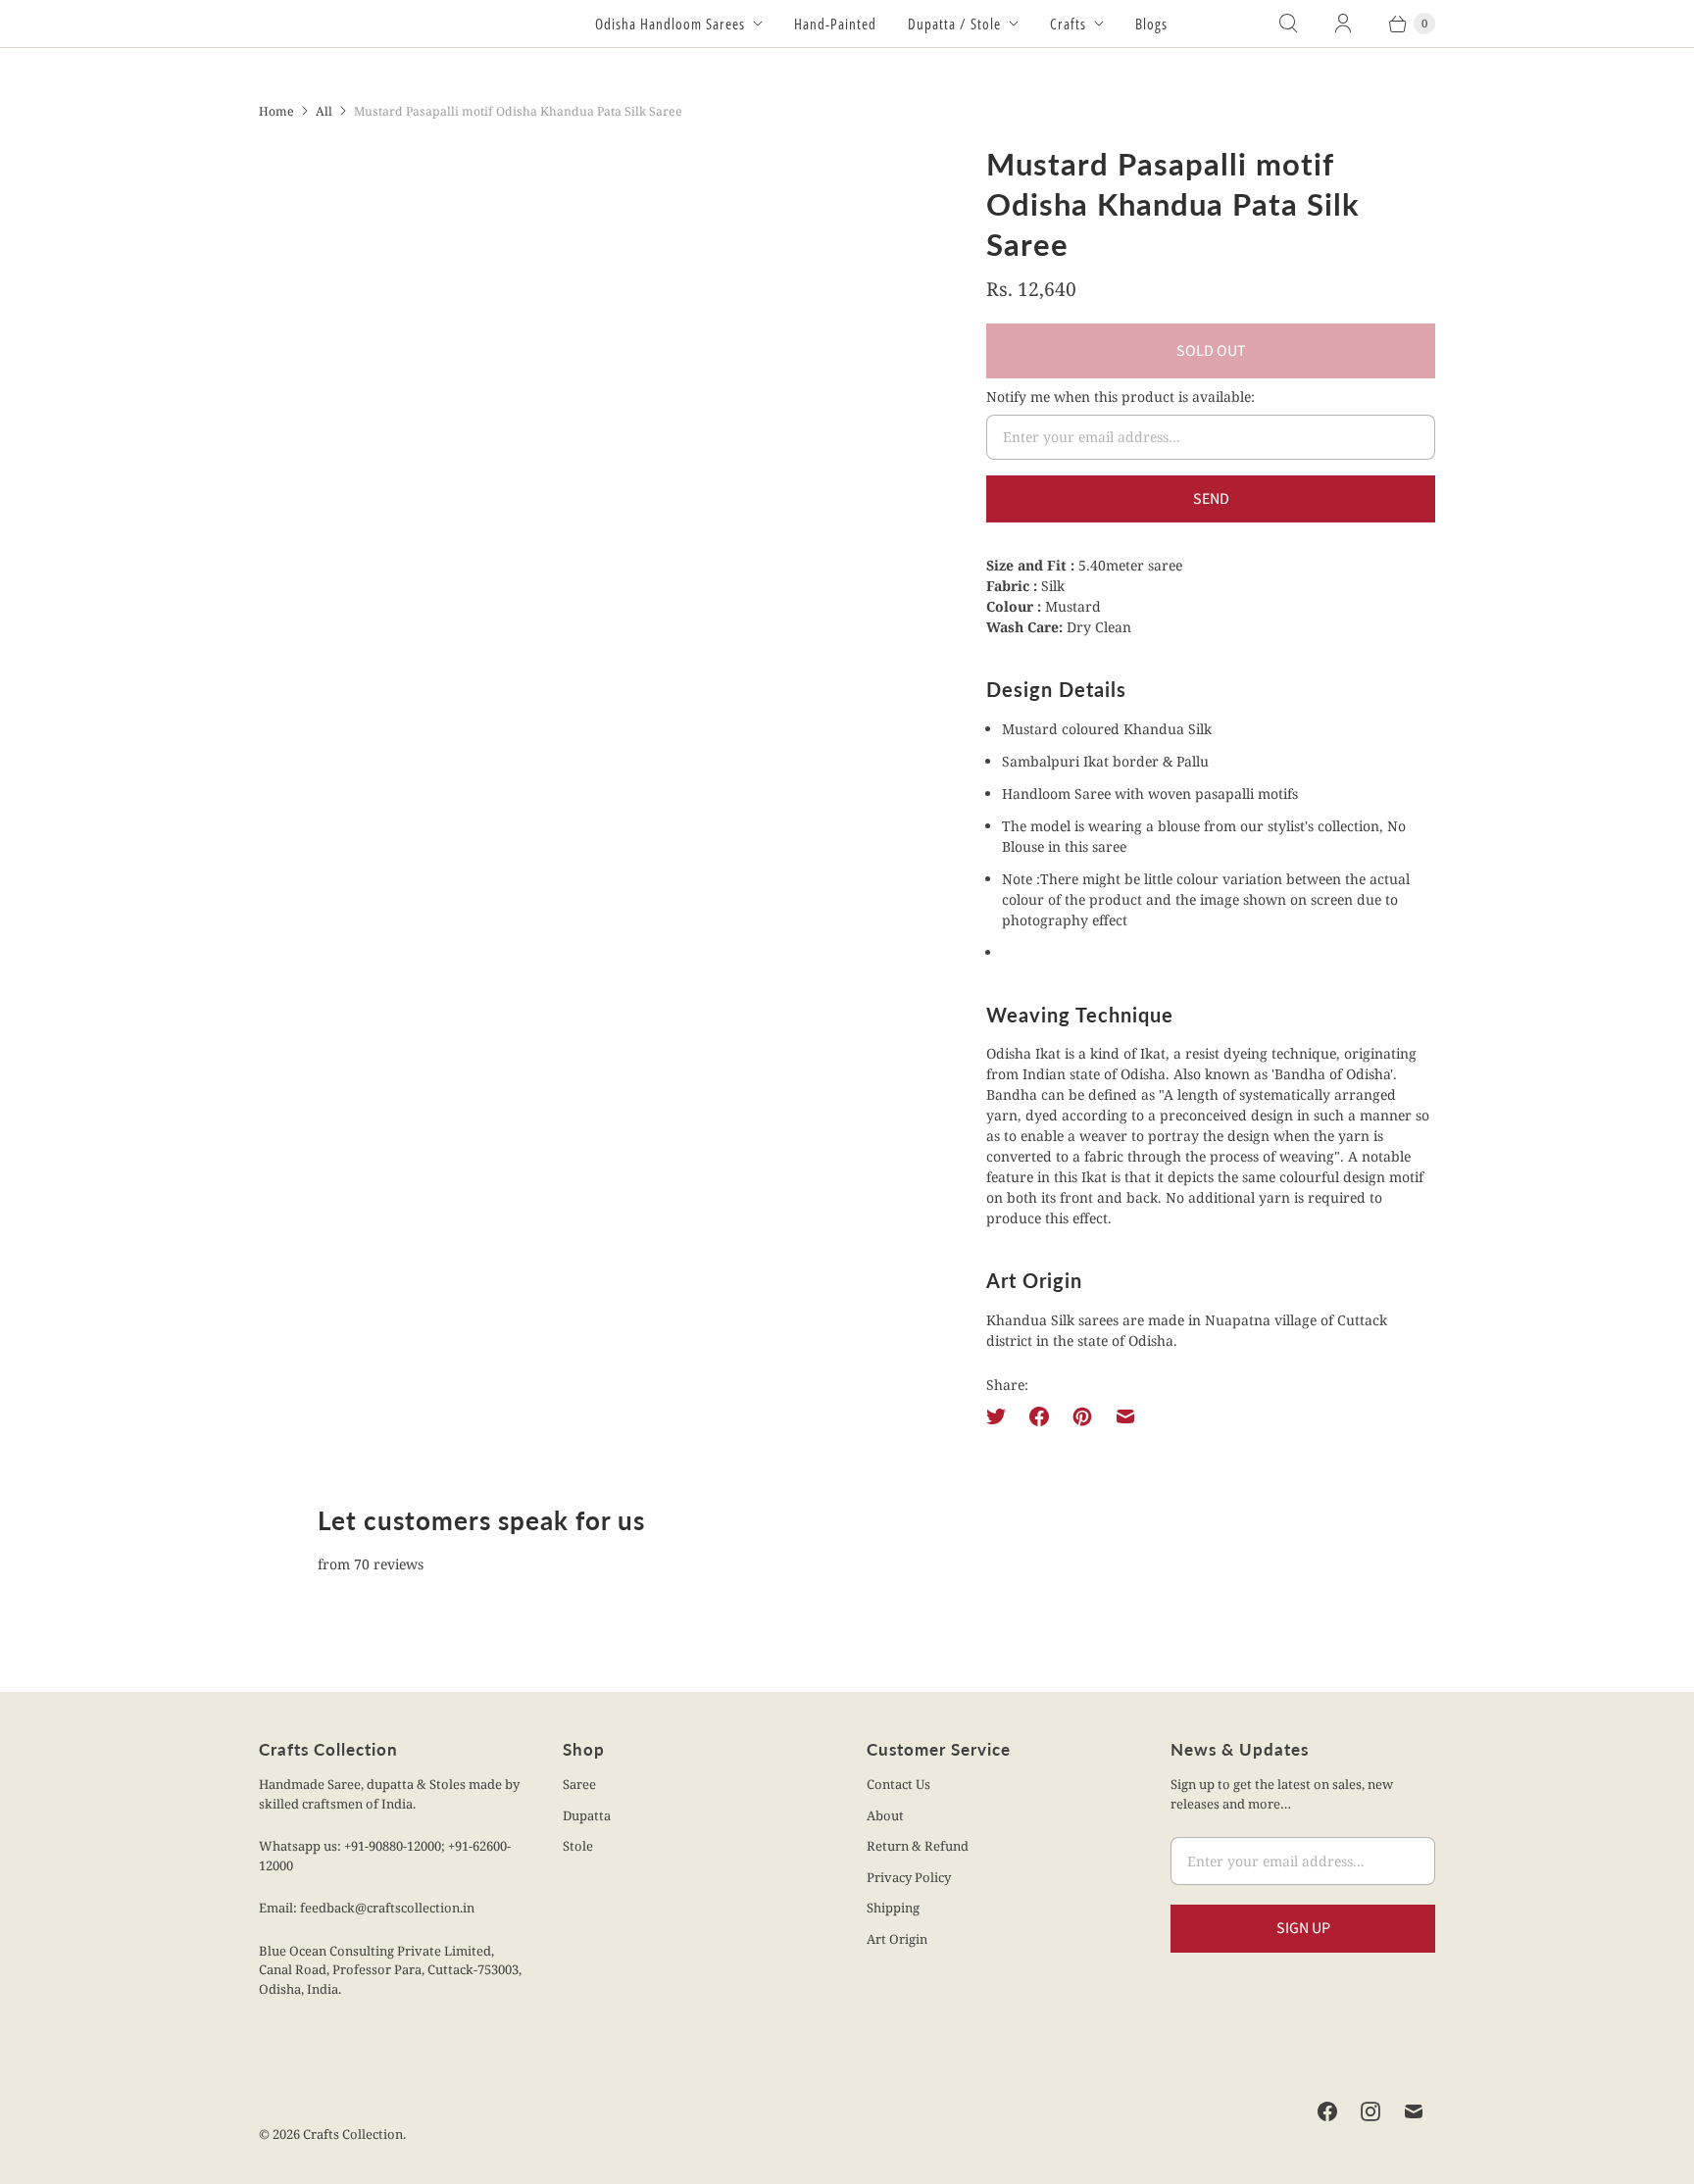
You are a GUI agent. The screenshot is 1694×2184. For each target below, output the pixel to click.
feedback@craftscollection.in (387, 1908)
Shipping (893, 1908)
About (885, 1815)
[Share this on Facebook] (1039, 1416)
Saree (579, 1784)
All (324, 111)
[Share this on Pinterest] (1082, 1416)
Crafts (1068, 24)
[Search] (1288, 24)
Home (276, 111)
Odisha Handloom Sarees (670, 24)
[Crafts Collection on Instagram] (1370, 2111)
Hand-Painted (835, 24)
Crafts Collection (353, 2134)
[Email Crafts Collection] (1414, 2111)
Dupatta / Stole (954, 24)
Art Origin (897, 1939)
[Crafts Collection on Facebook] (1327, 2111)
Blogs (1151, 24)
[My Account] (1343, 24)
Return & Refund (918, 1846)
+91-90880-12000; (396, 1846)
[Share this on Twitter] (1002, 1416)
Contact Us (898, 1784)
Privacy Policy (909, 1877)
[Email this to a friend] (1125, 1416)
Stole (578, 1846)
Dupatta (587, 1815)
